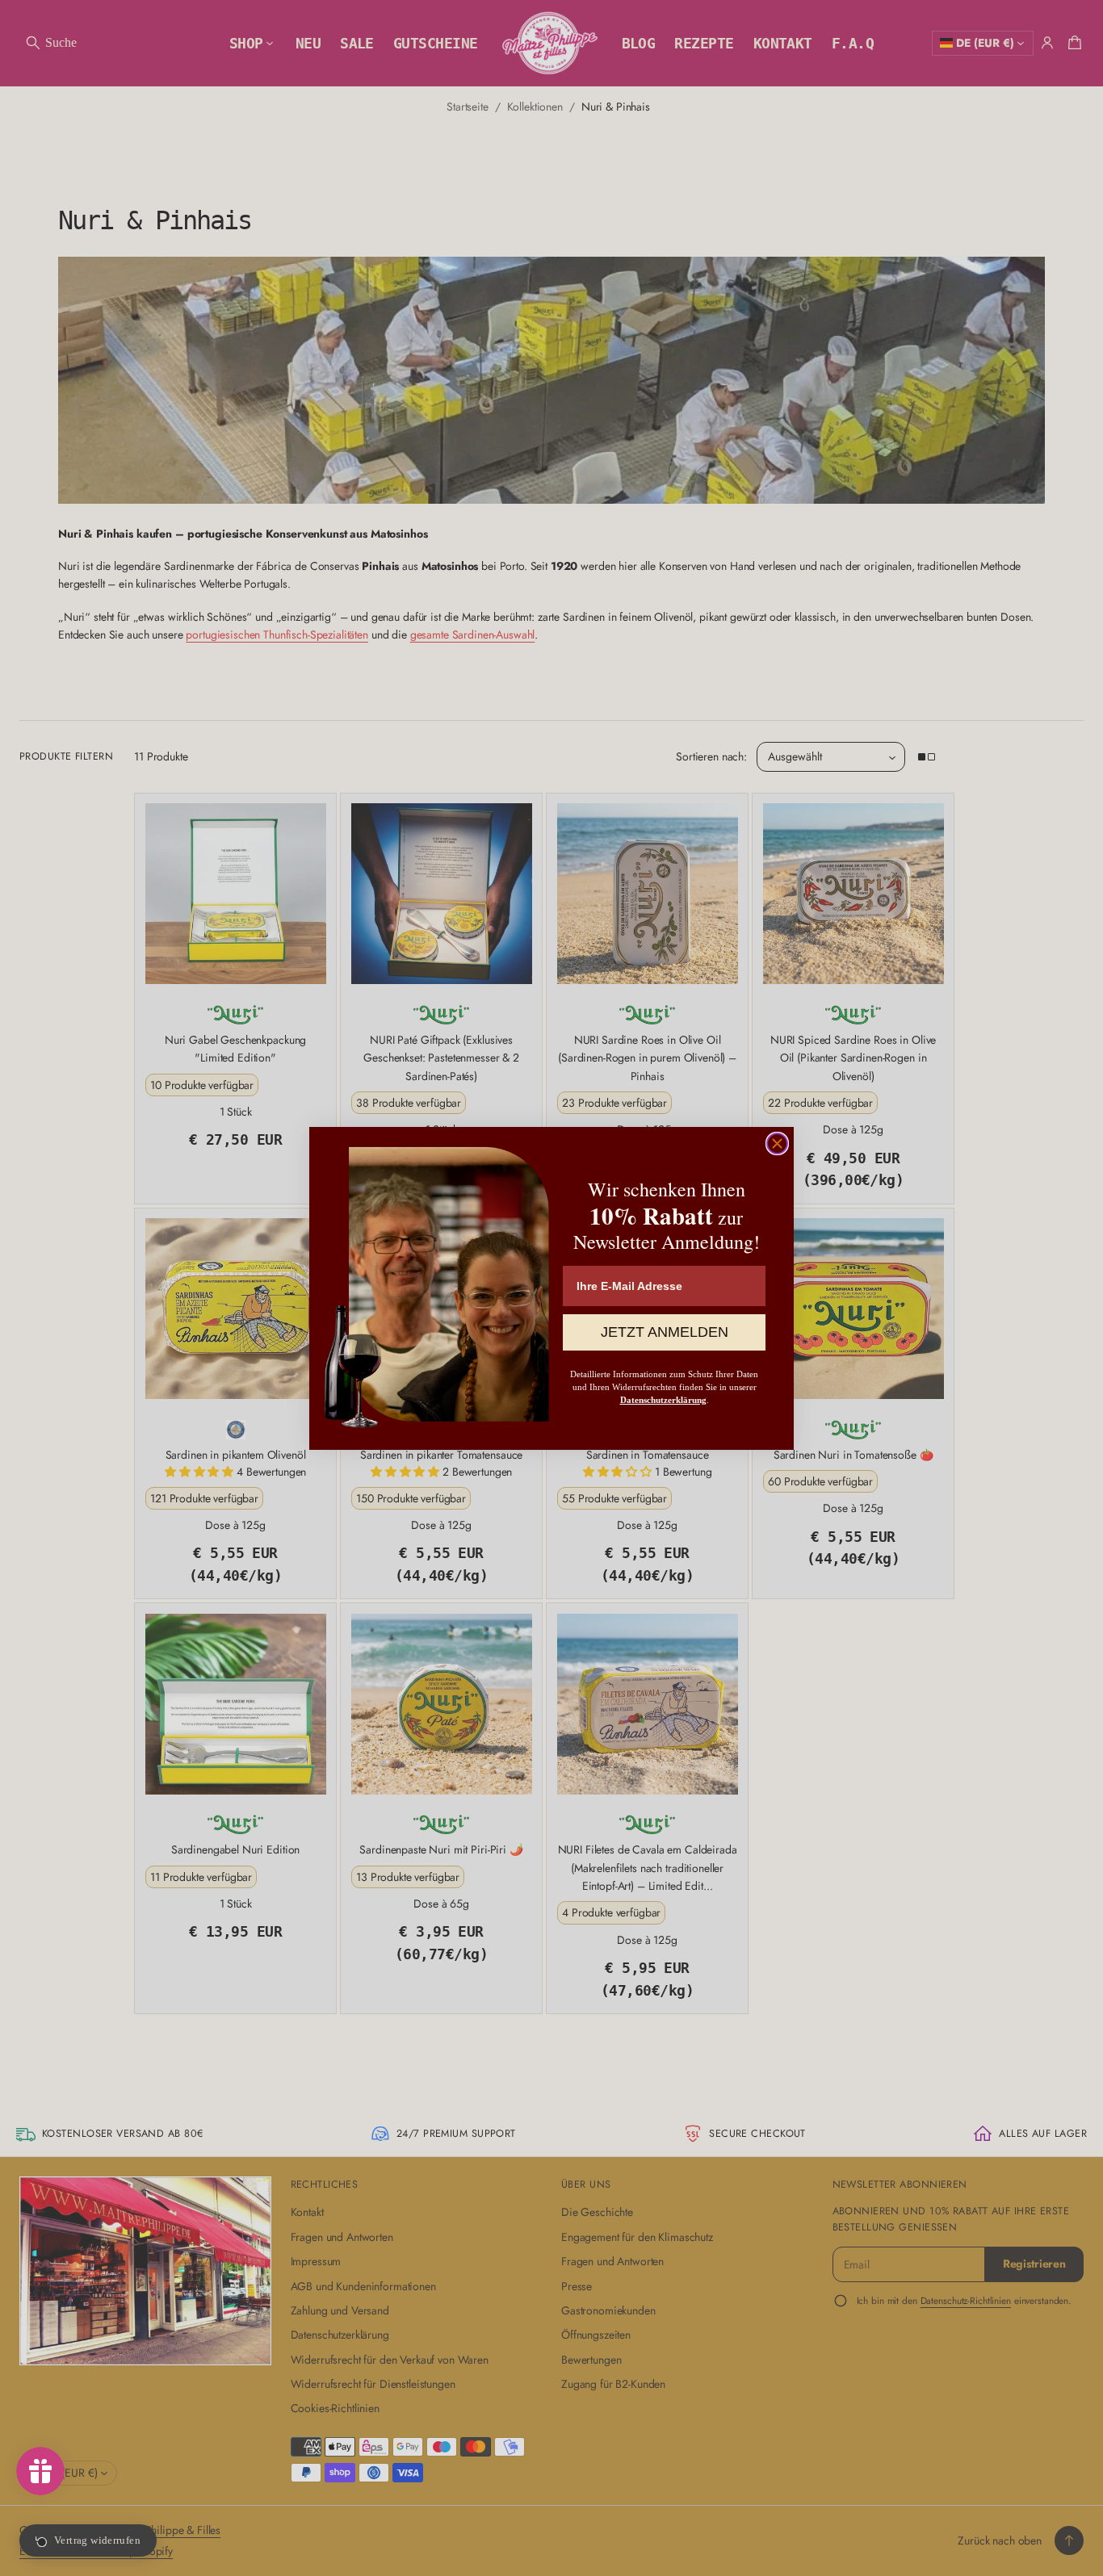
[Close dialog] (777, 1143)
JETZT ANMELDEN (665, 1332)
